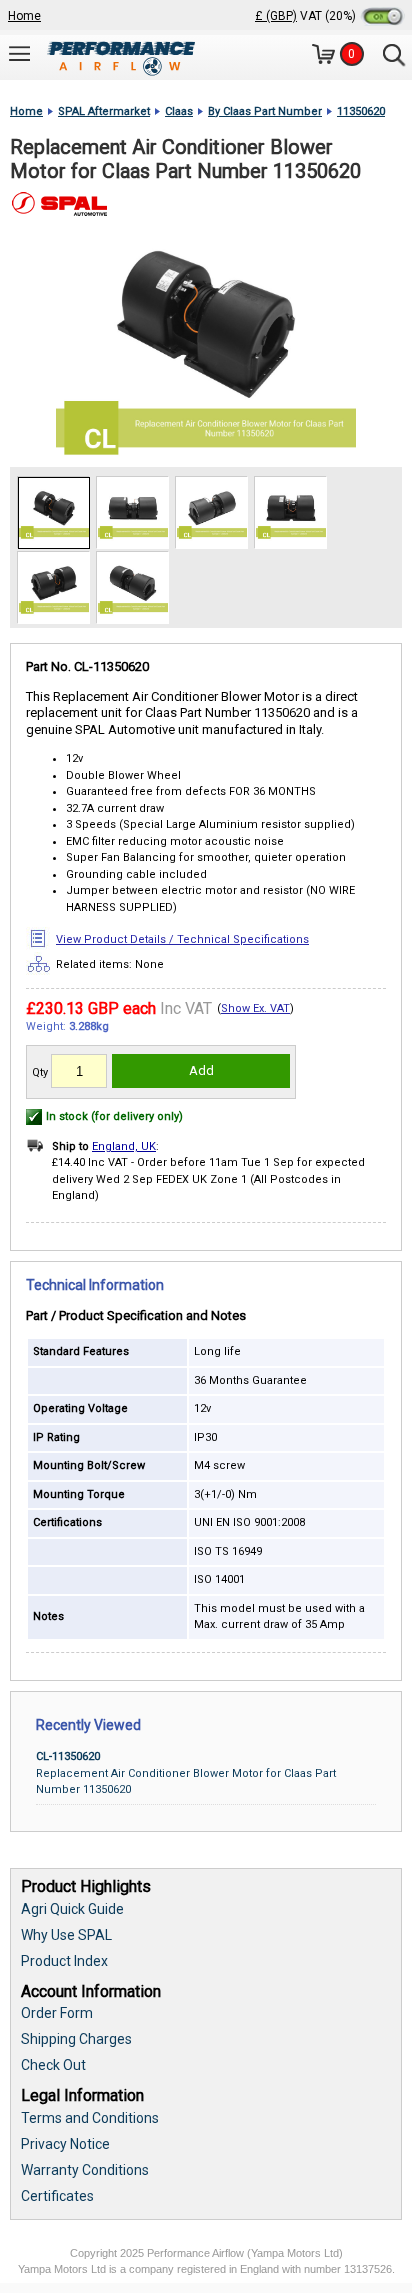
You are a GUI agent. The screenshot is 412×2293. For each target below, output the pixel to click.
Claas (179, 111)
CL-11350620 (68, 1756)
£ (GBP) (276, 16)
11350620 (361, 111)
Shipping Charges (76, 2039)
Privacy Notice (65, 2144)
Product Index (64, 1961)
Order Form (57, 2013)
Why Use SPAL (66, 1935)
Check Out (53, 2065)
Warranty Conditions (85, 2170)
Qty (40, 1072)
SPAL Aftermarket (104, 111)
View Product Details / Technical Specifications (182, 939)
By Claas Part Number (265, 111)
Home (24, 16)
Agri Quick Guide (72, 1909)
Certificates (57, 2196)
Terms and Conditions (90, 2118)
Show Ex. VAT (255, 1008)
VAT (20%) (329, 16)
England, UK (124, 1146)
